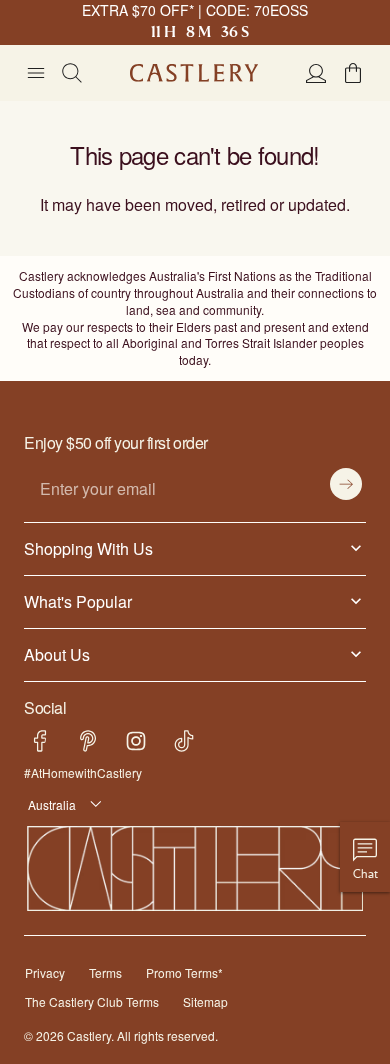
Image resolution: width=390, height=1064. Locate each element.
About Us (55, 637)
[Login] (316, 73)
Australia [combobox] (49, 787)
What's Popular (73, 584)
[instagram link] (136, 725)
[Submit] (346, 467)
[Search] (72, 73)
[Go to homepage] (194, 73)
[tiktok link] (184, 725)
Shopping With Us (84, 531)
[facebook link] (40, 725)
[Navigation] (36, 73)
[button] (353, 73)
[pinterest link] (88, 725)
